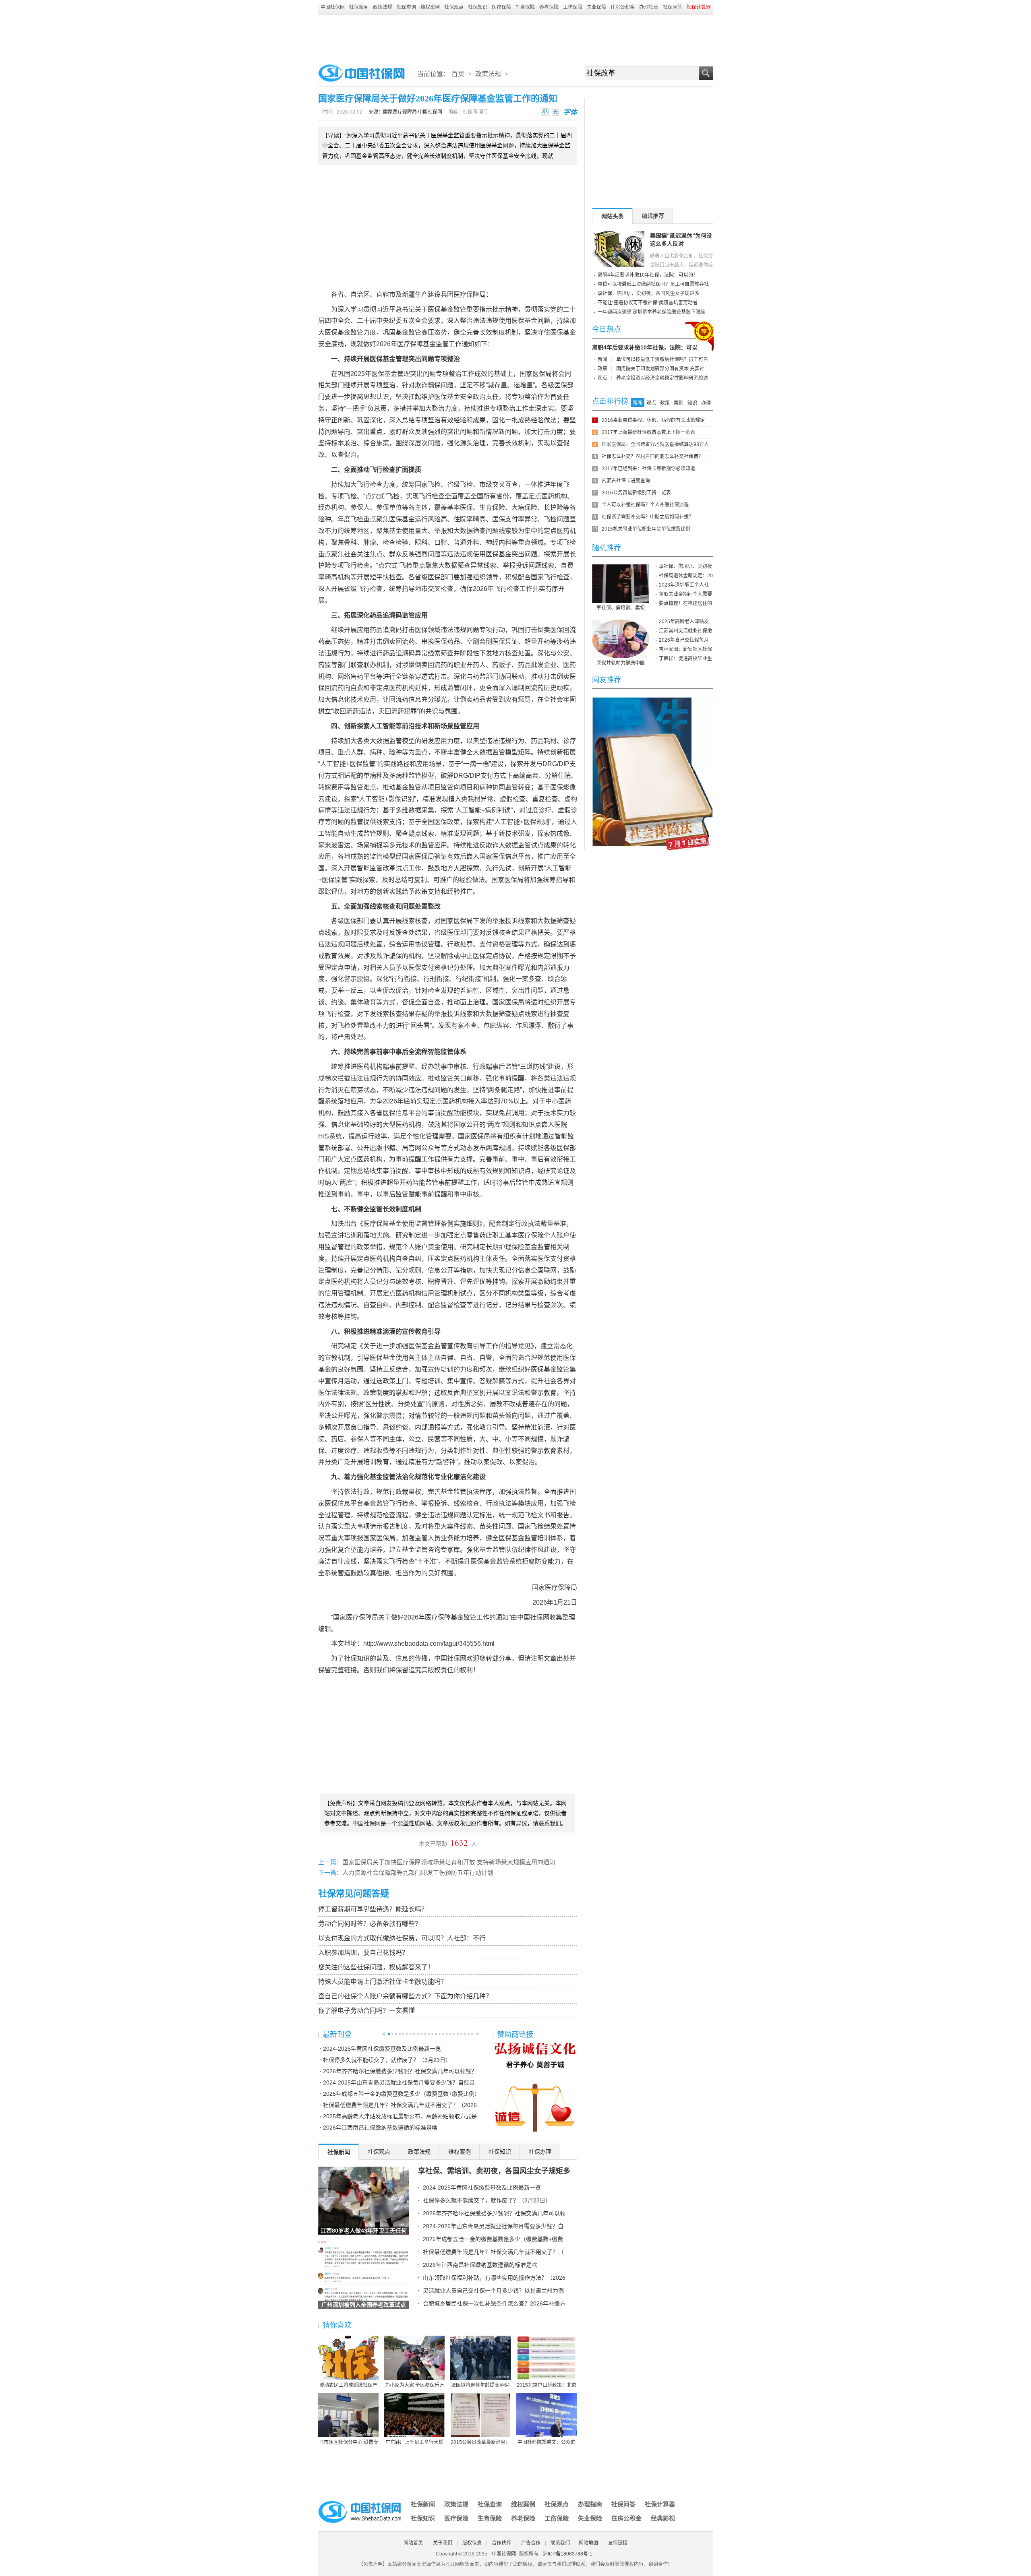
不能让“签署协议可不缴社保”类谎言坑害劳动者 (648, 303)
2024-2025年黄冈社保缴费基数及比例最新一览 (382, 2049)
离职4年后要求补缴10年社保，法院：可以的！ (648, 275)
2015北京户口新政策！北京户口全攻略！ (547, 2386)
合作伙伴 (501, 2543)
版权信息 (472, 2543)
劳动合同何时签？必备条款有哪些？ (370, 1924)
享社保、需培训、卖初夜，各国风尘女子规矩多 (494, 2171)
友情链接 (618, 2543)
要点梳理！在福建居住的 (685, 603)
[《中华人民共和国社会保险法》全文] (652, 700)
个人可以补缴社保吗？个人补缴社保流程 (645, 505)
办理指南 (649, 7)
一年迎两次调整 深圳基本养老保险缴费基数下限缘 (651, 312)
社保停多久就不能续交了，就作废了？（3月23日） (387, 2060)
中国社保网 (333, 7)
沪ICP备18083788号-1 (568, 2554)
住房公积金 (623, 7)
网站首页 (413, 2543)
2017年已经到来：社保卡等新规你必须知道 (648, 469)
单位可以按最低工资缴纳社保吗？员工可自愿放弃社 (653, 284)
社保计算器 (660, 2504)
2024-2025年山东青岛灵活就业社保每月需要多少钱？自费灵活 (399, 2084)
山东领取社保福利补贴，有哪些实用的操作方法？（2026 (494, 2278)
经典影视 (663, 2518)
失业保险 (596, 7)
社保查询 (406, 7)
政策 (602, 369)
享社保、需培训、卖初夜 (685, 566)
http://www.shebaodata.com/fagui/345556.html (429, 1643)
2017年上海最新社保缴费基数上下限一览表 (648, 432)
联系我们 (560, 2543)
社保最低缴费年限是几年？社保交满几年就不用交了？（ (493, 2252)
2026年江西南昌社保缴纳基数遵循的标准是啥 (380, 2128)
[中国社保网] (360, 2502)
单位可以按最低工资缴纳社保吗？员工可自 (662, 359)
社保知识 (478, 7)
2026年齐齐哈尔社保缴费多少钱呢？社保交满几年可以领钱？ (400, 2071)
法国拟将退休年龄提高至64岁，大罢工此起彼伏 (480, 2386)
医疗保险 (501, 7)
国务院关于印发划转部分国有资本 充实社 (660, 369)
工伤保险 (573, 7)
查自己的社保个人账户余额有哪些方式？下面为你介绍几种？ (405, 1996)
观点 (602, 378)
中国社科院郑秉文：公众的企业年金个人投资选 (547, 2443)
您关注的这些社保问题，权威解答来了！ (376, 1967)
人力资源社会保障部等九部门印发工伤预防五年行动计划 (418, 1873)
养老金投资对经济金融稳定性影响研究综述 (662, 378)
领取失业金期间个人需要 (685, 594)
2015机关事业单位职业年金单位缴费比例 (646, 529)
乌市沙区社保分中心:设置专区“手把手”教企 (349, 2443)
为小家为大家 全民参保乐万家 (415, 2386)
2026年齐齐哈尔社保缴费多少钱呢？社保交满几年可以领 (494, 2213)
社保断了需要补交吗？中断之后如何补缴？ (648, 517)
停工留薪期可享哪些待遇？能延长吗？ (373, 1909)
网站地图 (588, 2543)
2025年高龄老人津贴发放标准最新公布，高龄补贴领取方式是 (400, 2116)
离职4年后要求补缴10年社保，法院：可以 (645, 347)
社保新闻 (359, 7)
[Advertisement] (515, 37)
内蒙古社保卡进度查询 (626, 481)
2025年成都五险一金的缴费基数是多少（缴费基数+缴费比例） (401, 2094)
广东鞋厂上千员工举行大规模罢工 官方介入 (414, 2443)
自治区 (360, 294)
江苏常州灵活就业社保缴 (685, 631)
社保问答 (673, 7)
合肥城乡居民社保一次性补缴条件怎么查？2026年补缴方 (494, 2303)
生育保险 (525, 7)
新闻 (602, 359)
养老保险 (549, 7)
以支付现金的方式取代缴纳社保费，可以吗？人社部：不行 (402, 1938)
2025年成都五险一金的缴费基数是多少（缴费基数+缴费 (493, 2239)
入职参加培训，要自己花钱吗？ (363, 1953)
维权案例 (430, 7)
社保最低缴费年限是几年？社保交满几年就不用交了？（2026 (400, 2105)
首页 (458, 74)
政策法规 (383, 7)
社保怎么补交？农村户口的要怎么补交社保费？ (652, 457)
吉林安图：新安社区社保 (685, 649)
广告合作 (531, 2543)
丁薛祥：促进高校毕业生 (685, 659)
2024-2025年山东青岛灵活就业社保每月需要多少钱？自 (493, 2226)
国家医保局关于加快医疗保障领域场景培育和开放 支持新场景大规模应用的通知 (449, 1862)
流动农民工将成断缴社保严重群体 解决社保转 (348, 2386)
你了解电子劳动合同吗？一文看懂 (366, 2011)
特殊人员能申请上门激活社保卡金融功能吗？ (383, 1982)
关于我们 (443, 2543)
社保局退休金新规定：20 (686, 576)
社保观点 (454, 7)
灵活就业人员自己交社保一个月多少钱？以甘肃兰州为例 (493, 2291)
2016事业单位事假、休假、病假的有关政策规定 (653, 420)
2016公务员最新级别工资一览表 (636, 493)
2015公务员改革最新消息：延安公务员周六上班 (480, 2443)
